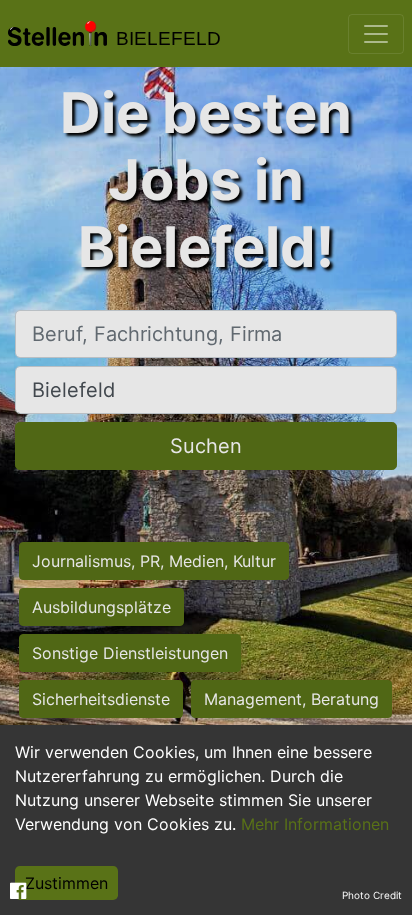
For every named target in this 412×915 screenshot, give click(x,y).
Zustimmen (66, 883)
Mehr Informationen (315, 824)
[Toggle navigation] (376, 34)
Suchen (206, 446)
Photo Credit (372, 895)
